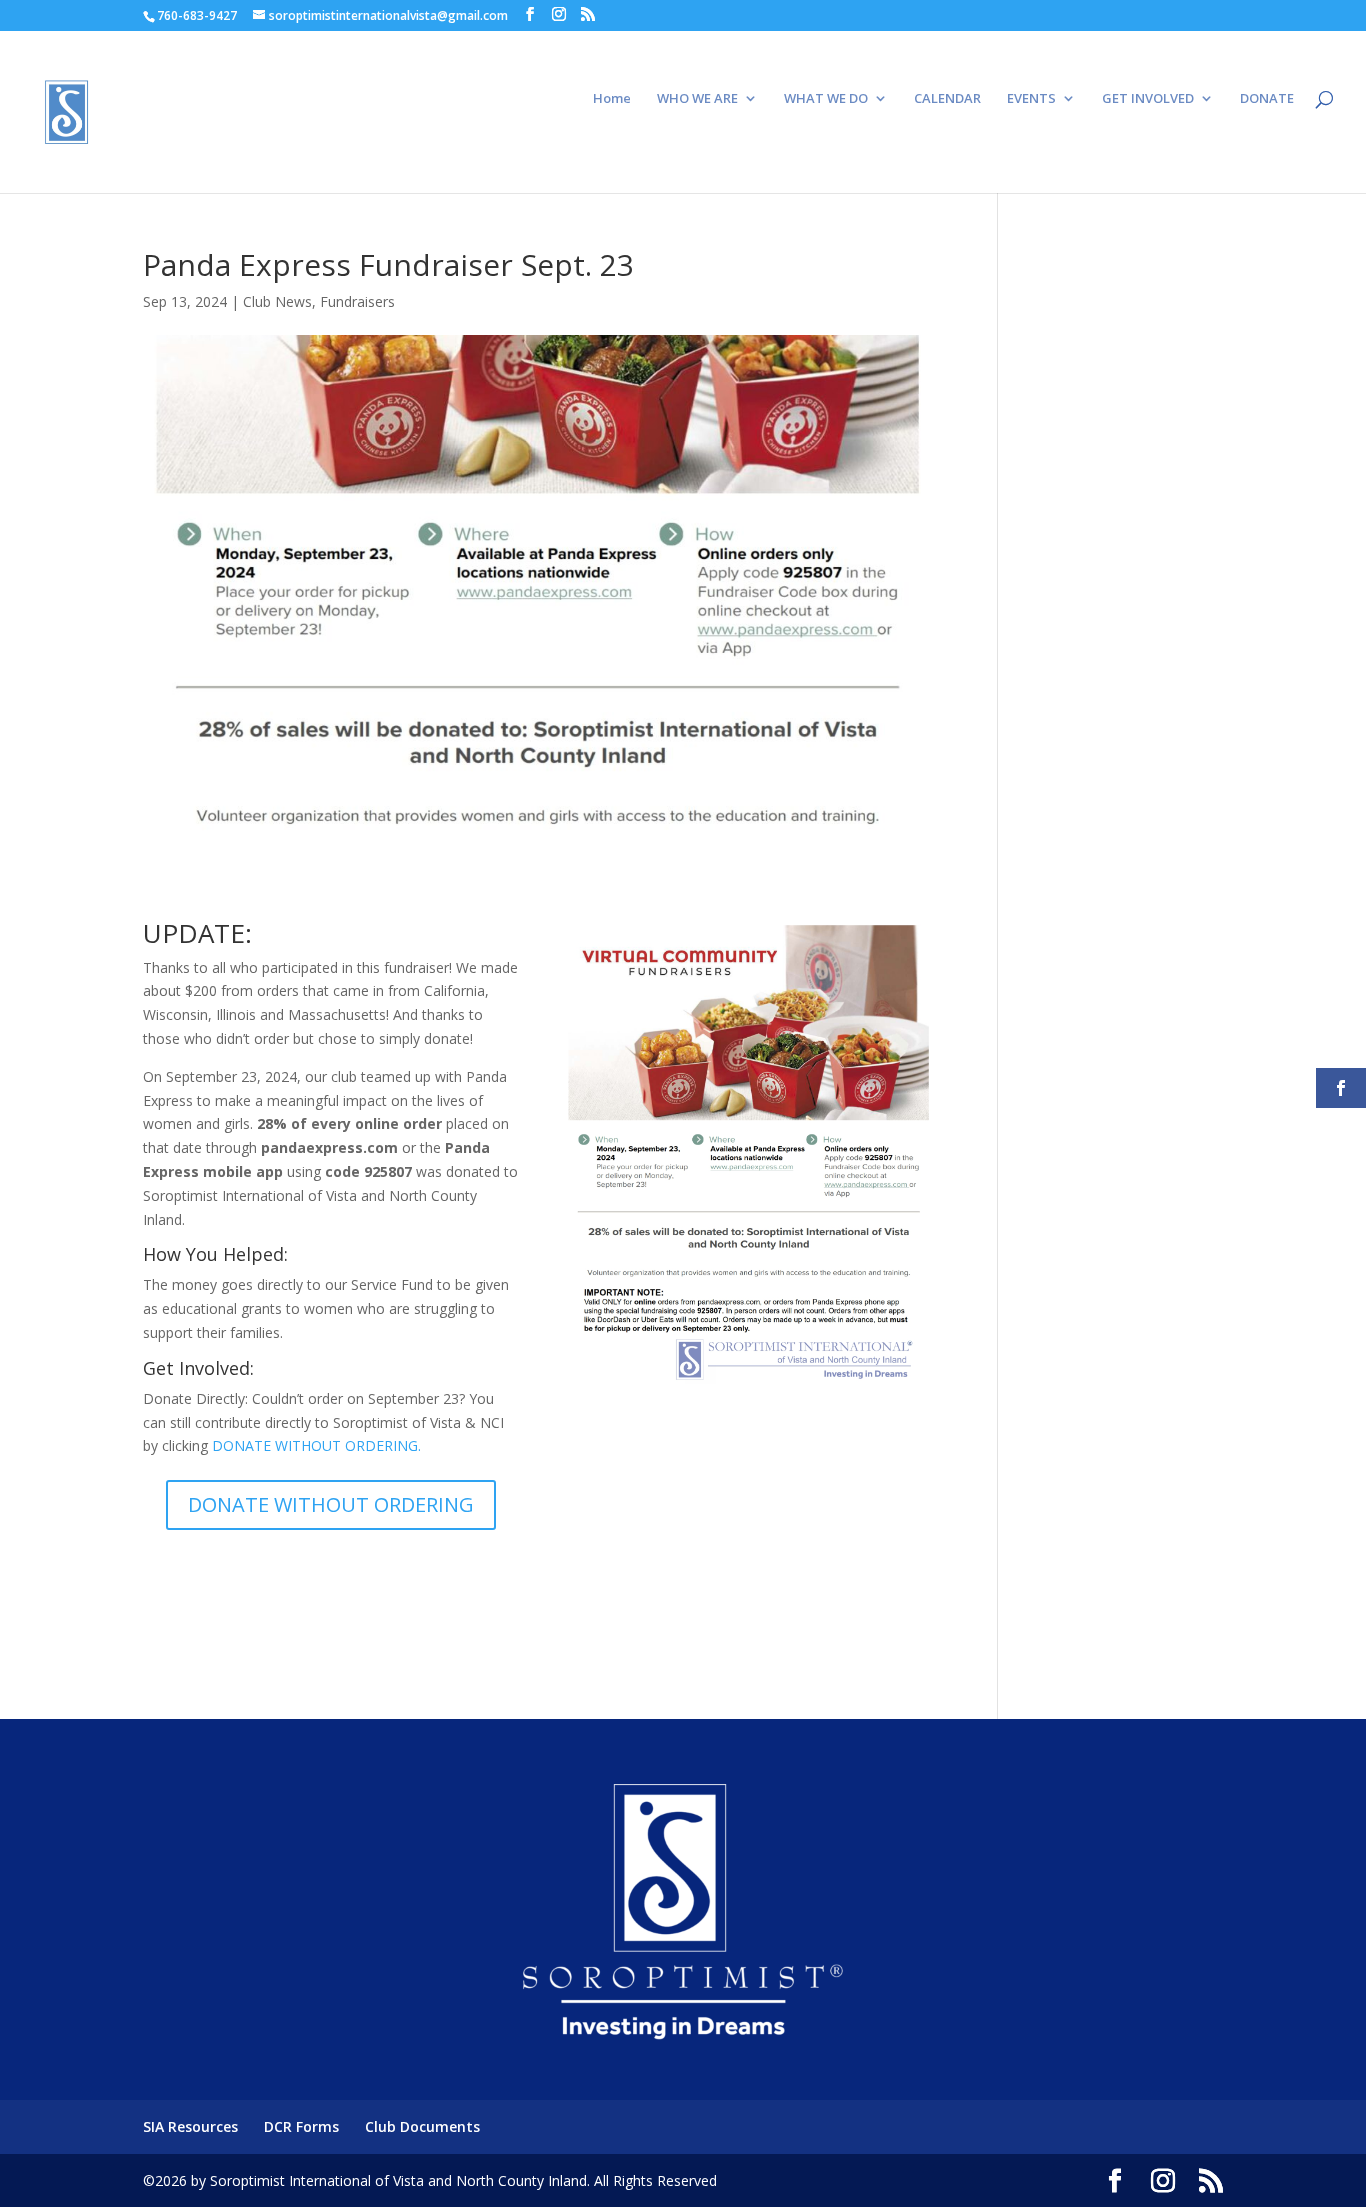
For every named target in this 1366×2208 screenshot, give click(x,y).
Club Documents (422, 2126)
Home (612, 99)
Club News (277, 301)
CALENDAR (947, 99)
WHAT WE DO (826, 99)
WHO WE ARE (697, 99)
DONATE (1267, 99)
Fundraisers (357, 301)
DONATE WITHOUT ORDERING (331, 1504)
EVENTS (1031, 99)
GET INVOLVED (1148, 99)
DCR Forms (301, 2126)
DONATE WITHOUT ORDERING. (316, 1445)
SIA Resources (190, 2126)
